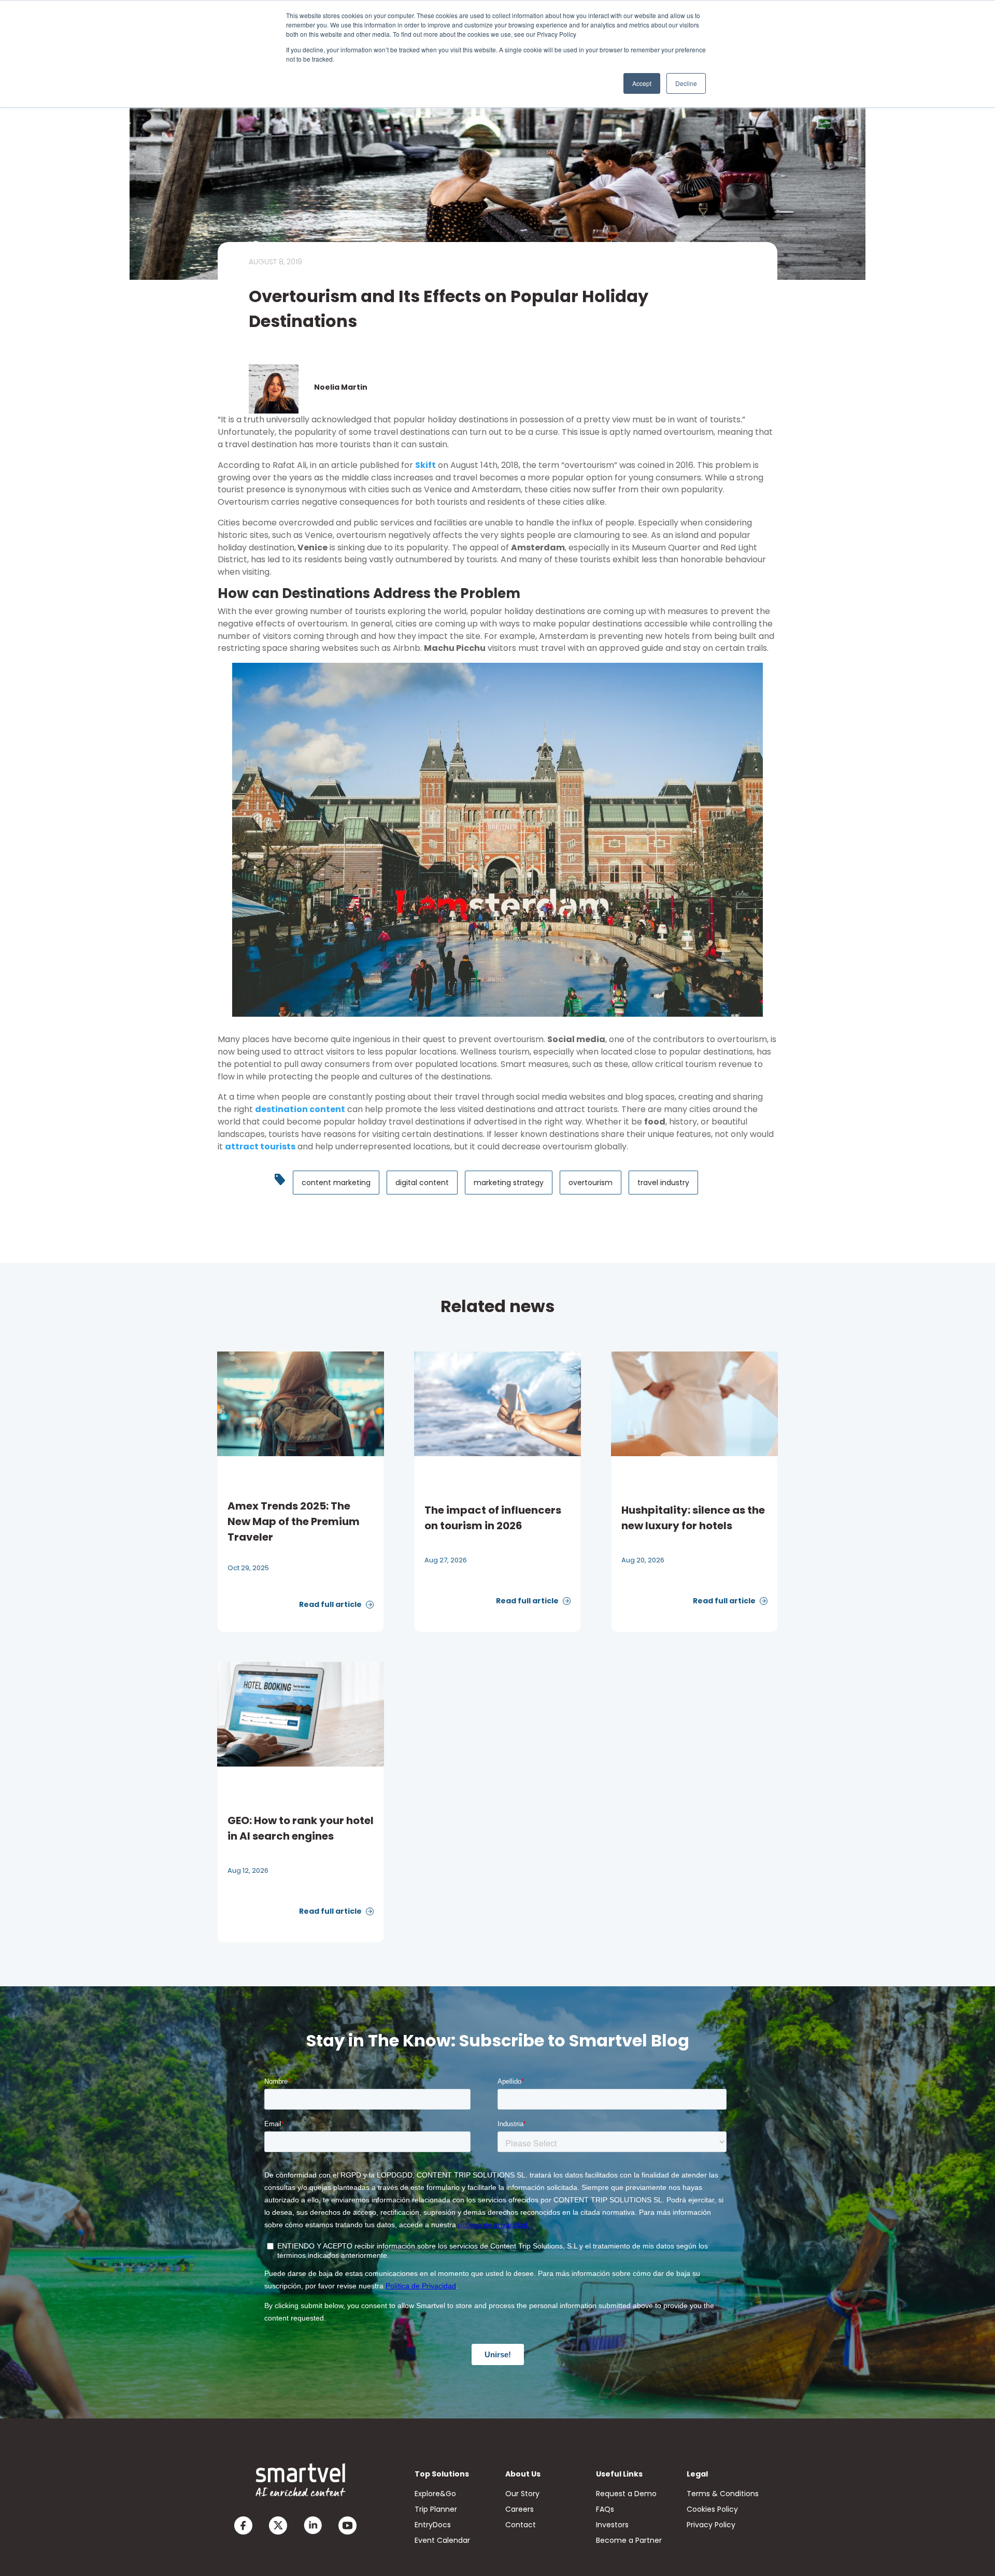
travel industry (663, 1183)
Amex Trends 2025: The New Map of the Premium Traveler (294, 1521)
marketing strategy (509, 1183)
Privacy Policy (711, 2525)
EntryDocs (433, 2525)
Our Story (522, 2494)
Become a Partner (629, 2540)
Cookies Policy (712, 2509)
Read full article (331, 1604)
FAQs (605, 2509)
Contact (521, 2525)
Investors (612, 2525)
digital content (422, 1183)
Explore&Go (435, 2494)
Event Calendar (442, 2540)
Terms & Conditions (723, 2494)
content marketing (336, 1183)
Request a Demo (626, 2494)
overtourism (591, 1183)
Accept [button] (642, 83)
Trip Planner (436, 2509)
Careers (520, 2509)
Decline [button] (686, 83)
